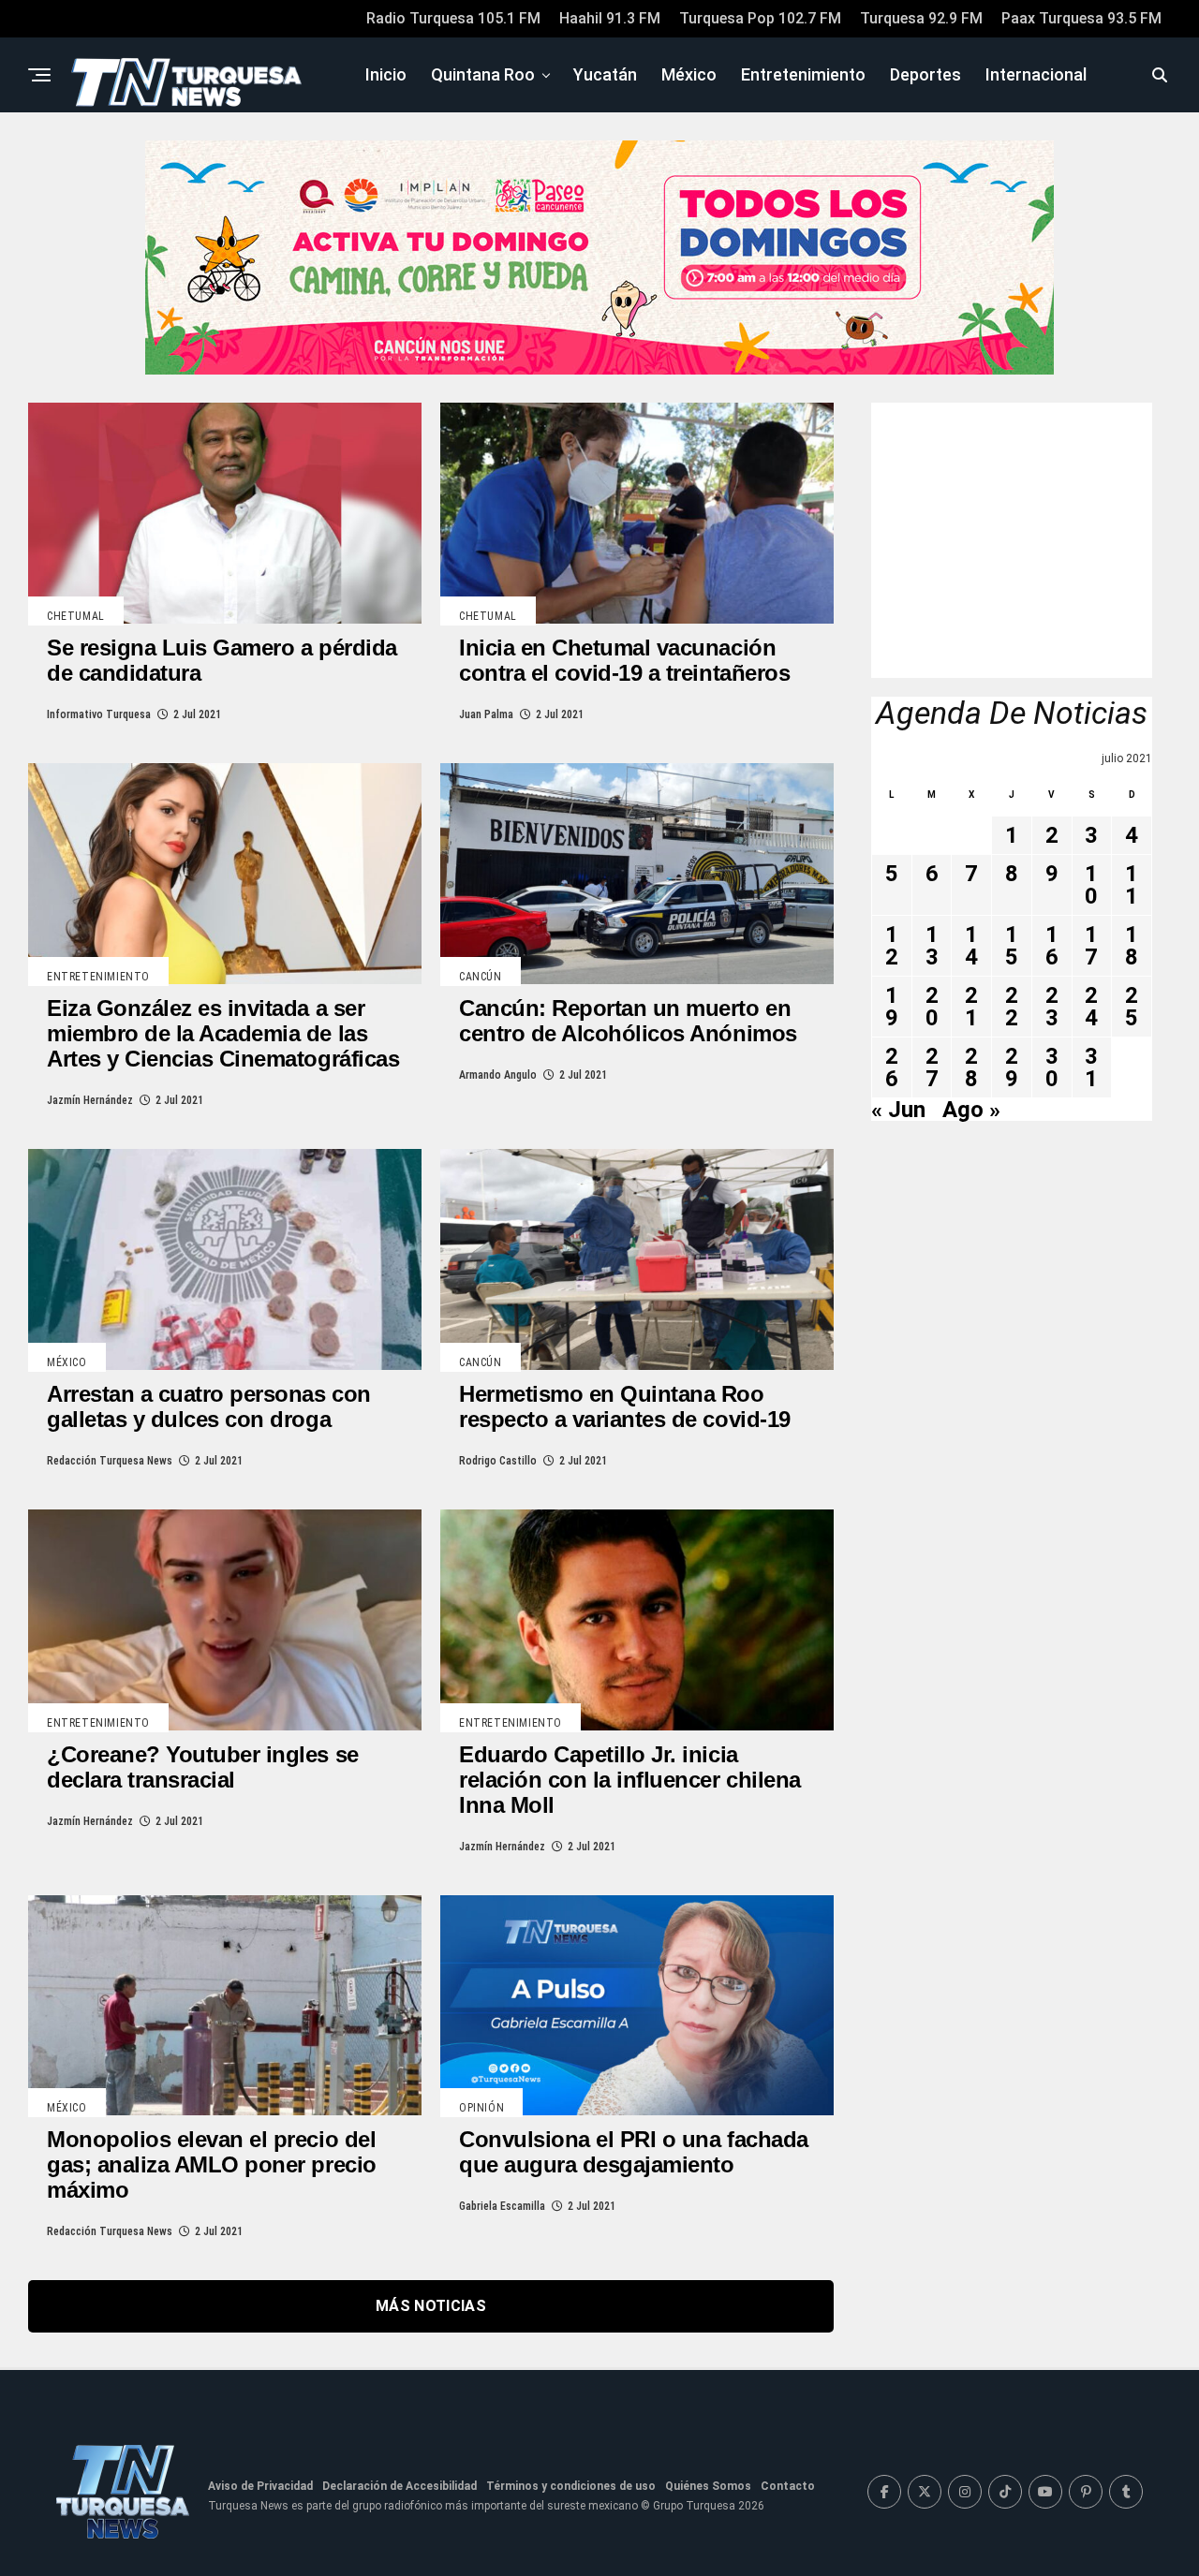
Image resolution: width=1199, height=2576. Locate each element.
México (689, 74)
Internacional (1036, 74)
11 (1132, 885)
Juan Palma (486, 714)
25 (1132, 1007)
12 (892, 946)
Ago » (971, 1110)
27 (932, 1067)
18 (1132, 946)
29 (1012, 1067)
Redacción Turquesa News (110, 1461)
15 (1012, 946)
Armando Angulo (498, 1075)
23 (1052, 1007)
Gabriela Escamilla (502, 2206)
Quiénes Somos (708, 2486)
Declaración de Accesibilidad (400, 2486)
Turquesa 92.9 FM (921, 18)
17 (1091, 946)
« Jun (898, 1110)
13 (932, 946)
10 (1091, 885)
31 (1091, 1067)
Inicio (386, 74)
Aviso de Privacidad (260, 2486)
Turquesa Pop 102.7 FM (760, 18)
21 (971, 1007)
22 (1012, 1007)
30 (1052, 1067)
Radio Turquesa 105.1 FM (453, 18)
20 (932, 1007)
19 (892, 1007)
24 (1091, 1007)
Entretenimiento (803, 74)
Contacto (788, 2486)
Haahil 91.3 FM (610, 18)
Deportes (925, 74)
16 (1052, 946)
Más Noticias (431, 2306)
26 (892, 1067)
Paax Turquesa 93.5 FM (1081, 18)
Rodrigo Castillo (498, 1461)
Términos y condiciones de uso (571, 2486)
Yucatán (605, 74)
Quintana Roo (483, 74)
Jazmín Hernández (90, 1100)
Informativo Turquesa (99, 714)
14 (971, 946)
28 (971, 1067)
